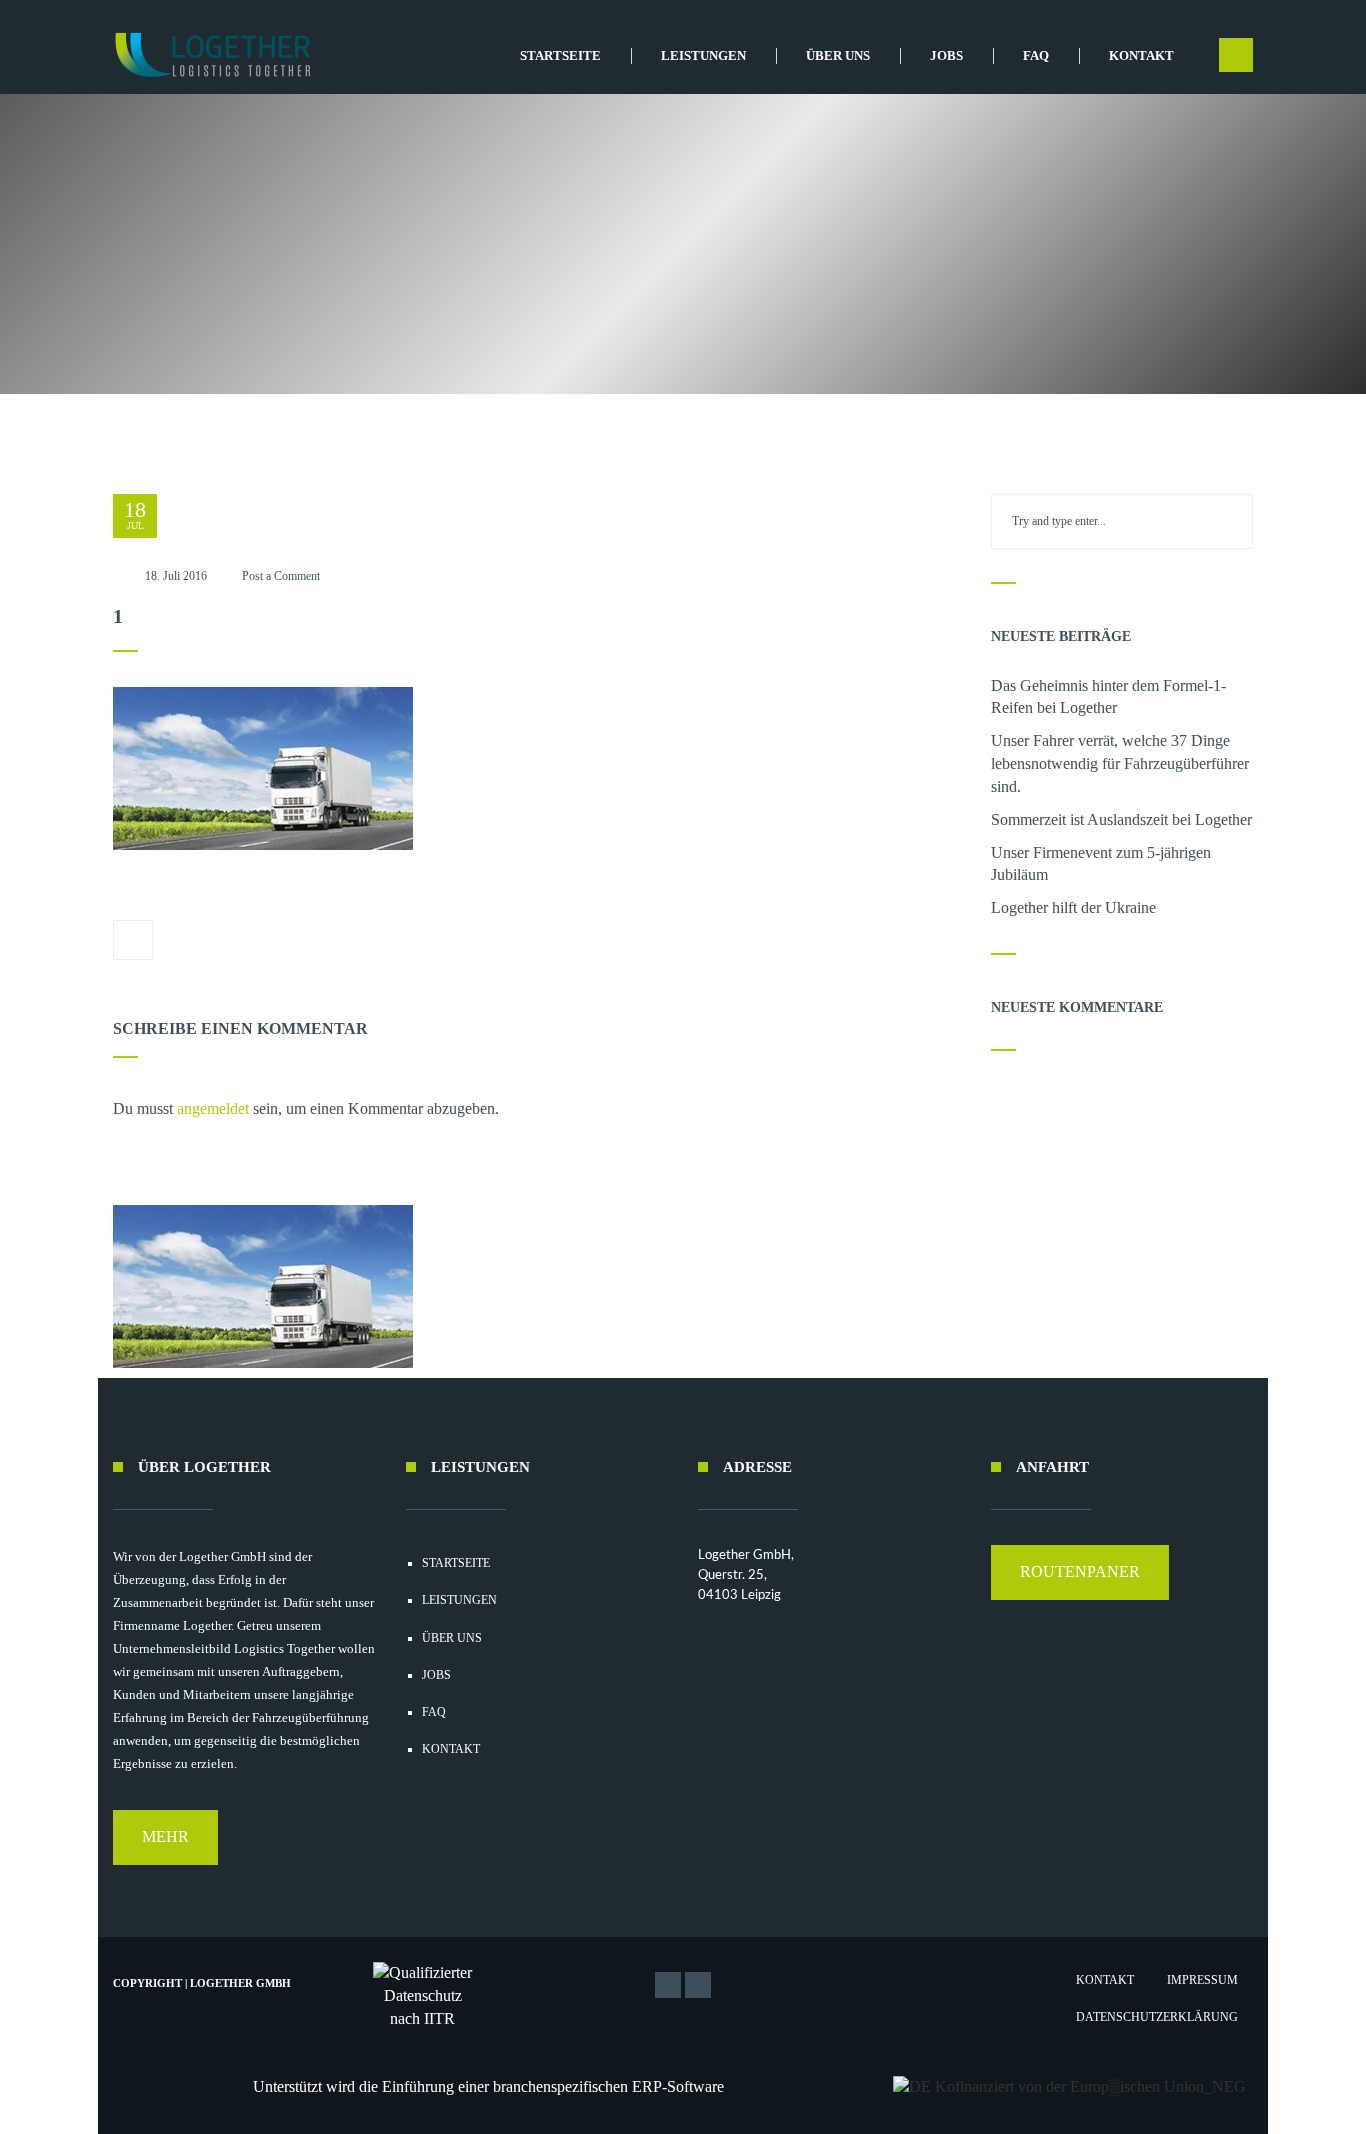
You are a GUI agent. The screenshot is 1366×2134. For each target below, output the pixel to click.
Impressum (1202, 1980)
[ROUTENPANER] (1080, 1594)
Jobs (946, 55)
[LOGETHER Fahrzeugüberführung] (205, 55)
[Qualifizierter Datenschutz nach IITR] (423, 1996)
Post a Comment (281, 576)
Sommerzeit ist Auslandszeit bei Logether (1121, 819)
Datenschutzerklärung (1157, 2017)
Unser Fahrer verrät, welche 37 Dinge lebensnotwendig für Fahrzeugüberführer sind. (1120, 763)
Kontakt (1141, 55)
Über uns (838, 55)
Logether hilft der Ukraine (1073, 907)
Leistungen (703, 55)
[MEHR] (165, 1859)
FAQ (1036, 55)
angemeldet (213, 1108)
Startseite (560, 55)
